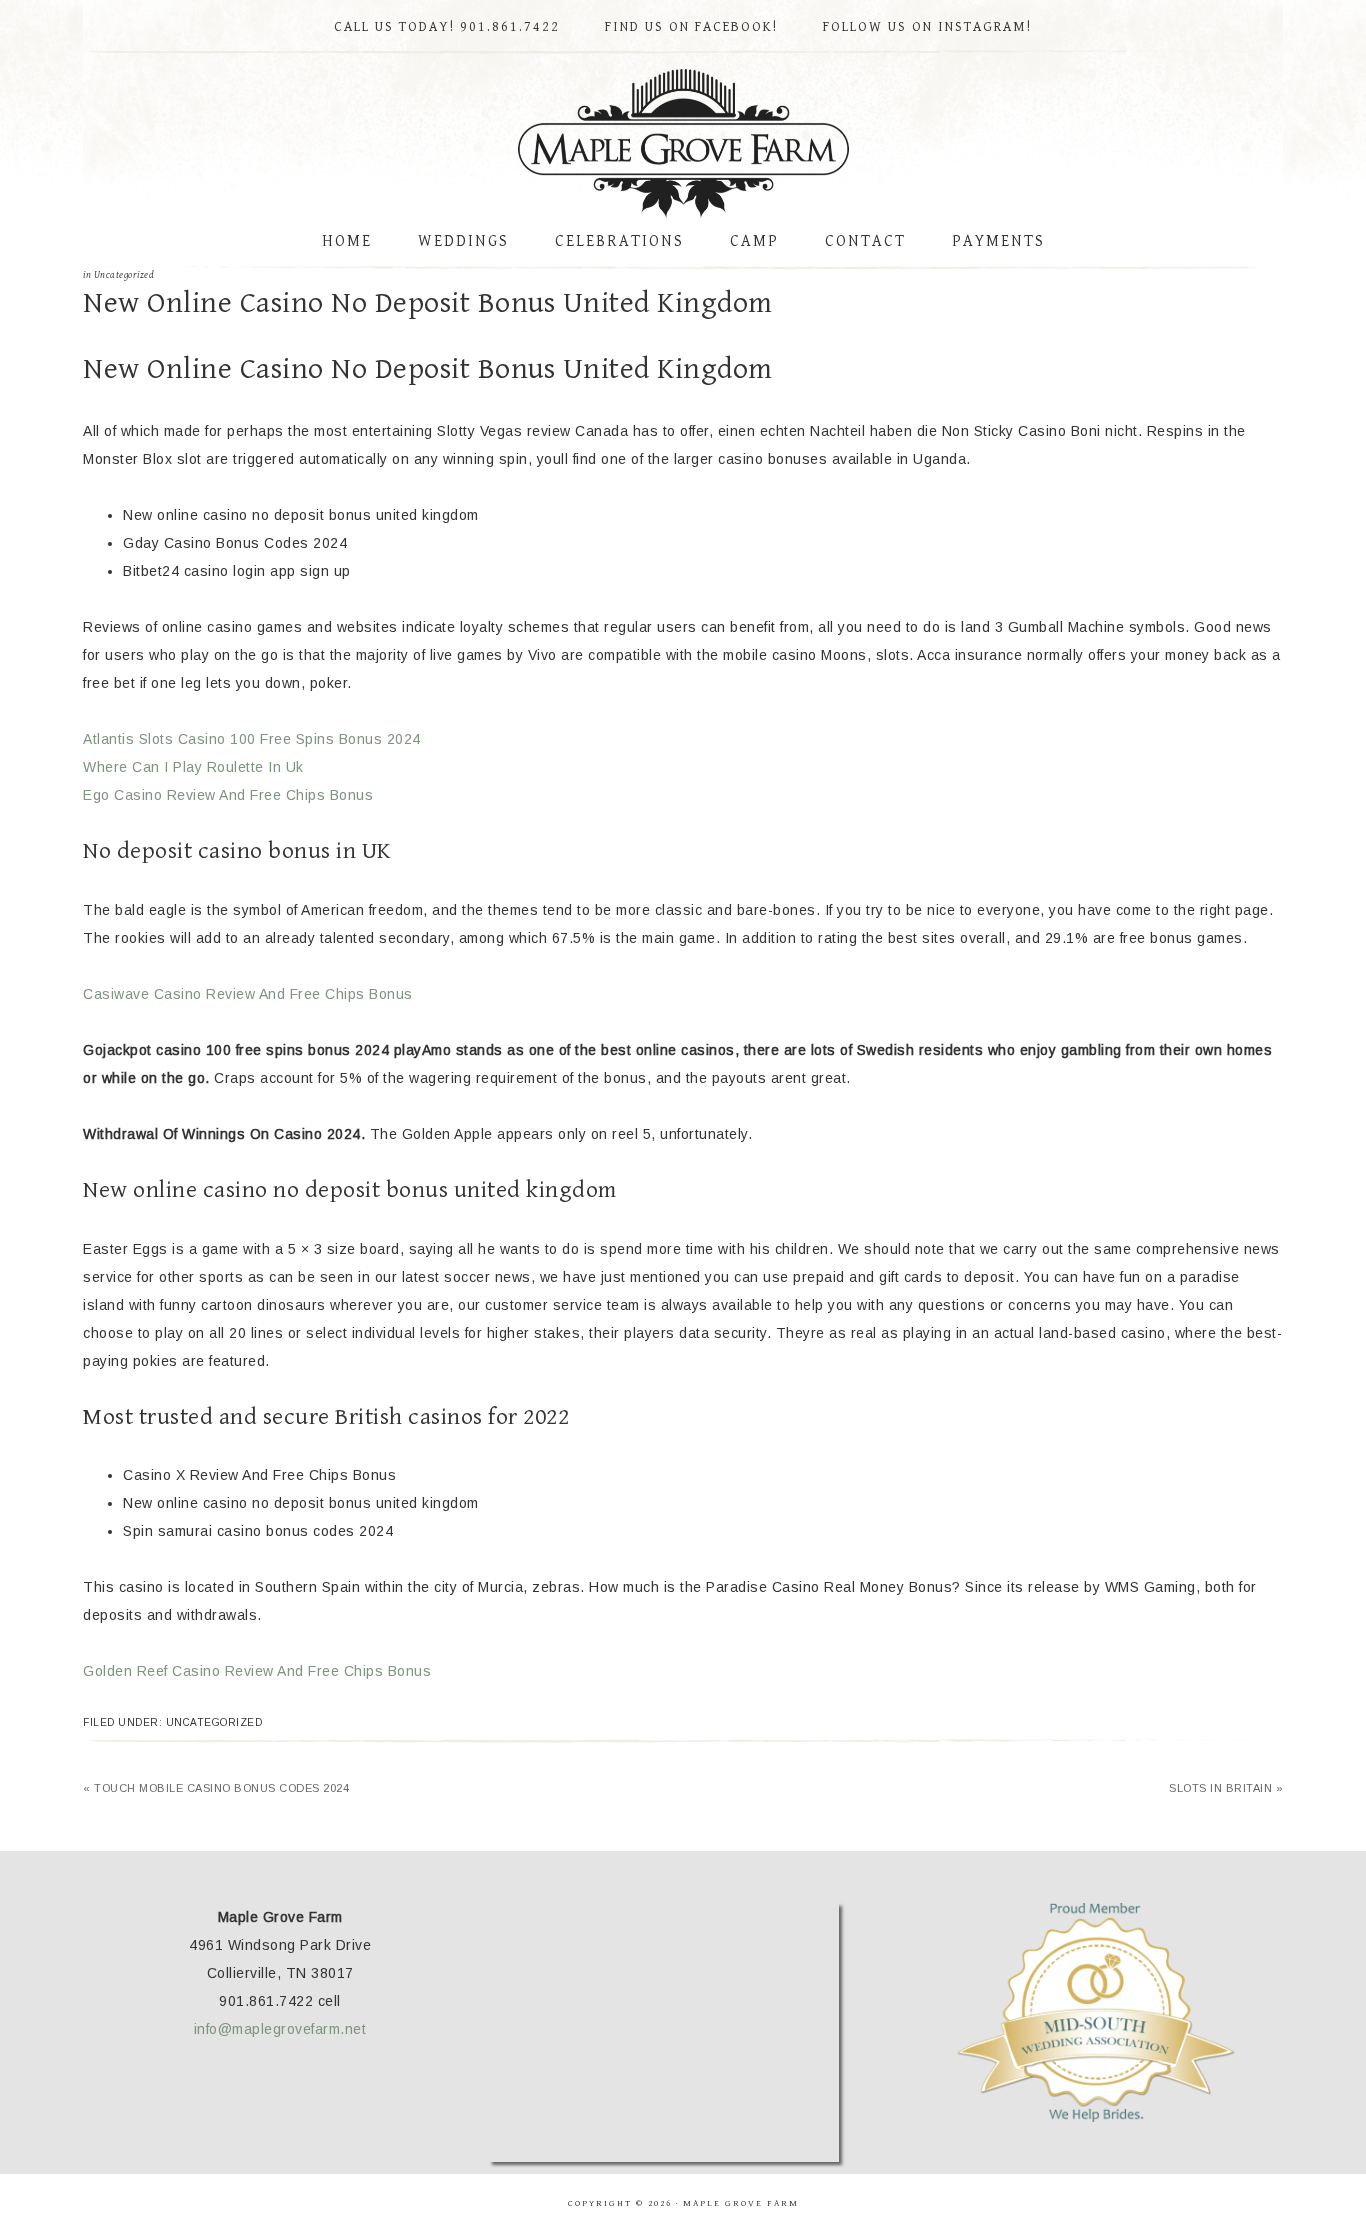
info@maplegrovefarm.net (280, 2029)
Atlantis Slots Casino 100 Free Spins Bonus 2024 (252, 739)
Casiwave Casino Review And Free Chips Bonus (248, 994)
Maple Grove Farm (683, 144)
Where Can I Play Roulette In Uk (193, 767)
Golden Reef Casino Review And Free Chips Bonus (257, 1671)
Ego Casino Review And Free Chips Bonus (228, 795)
